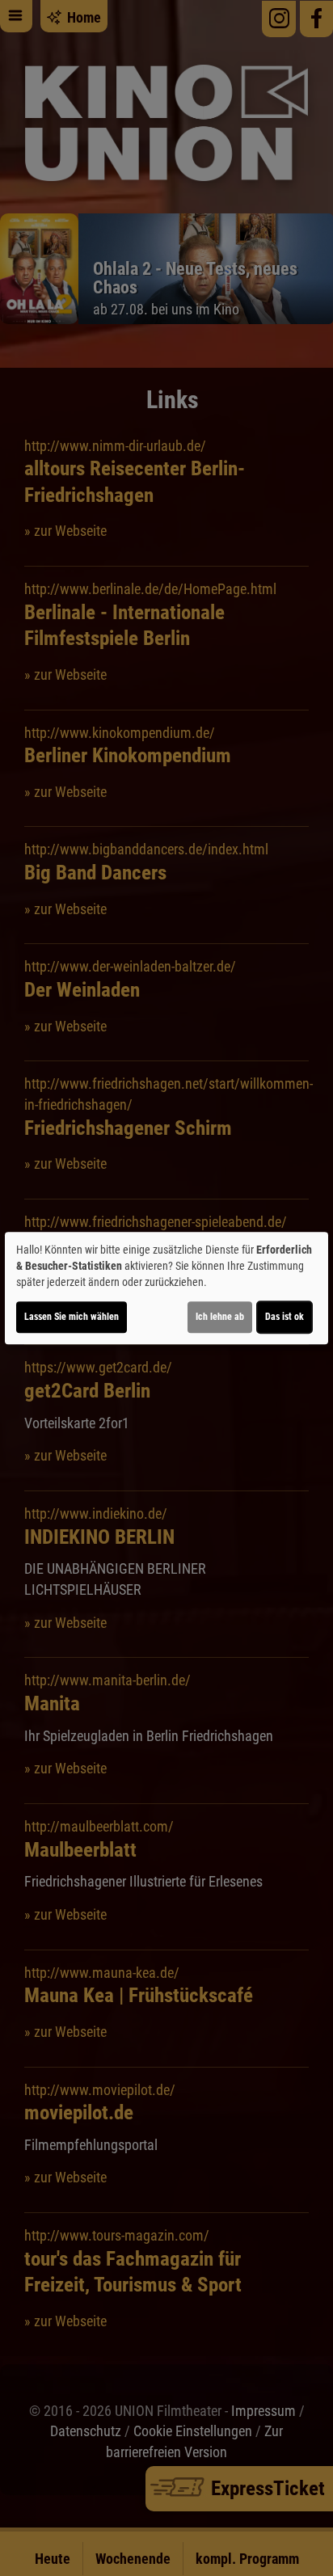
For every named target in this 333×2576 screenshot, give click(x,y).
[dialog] (166, 1288)
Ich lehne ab (220, 1317)
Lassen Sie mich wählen (72, 1317)
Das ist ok (285, 1317)
